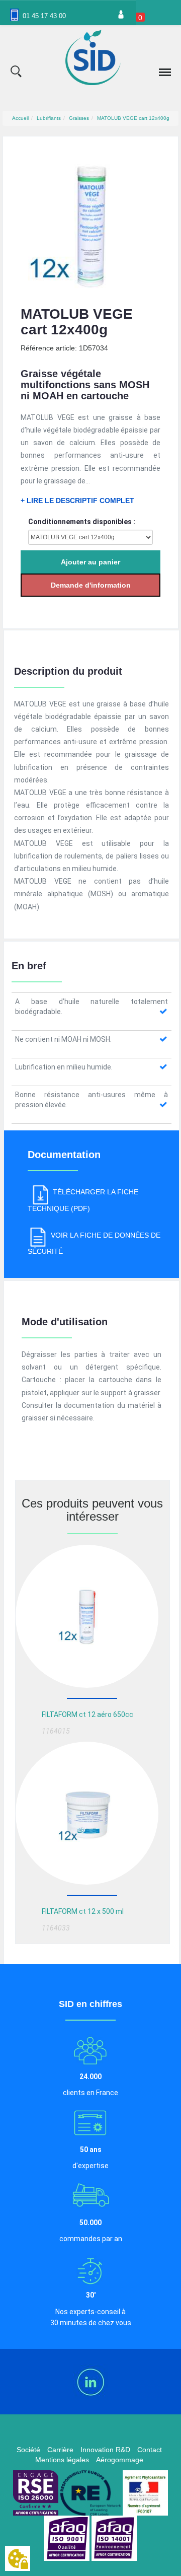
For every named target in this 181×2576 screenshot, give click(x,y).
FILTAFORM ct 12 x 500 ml (83, 1911)
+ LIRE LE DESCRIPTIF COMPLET (77, 500)
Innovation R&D (105, 2450)
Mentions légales (62, 2460)
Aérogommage (120, 2460)
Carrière (60, 2450)
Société (28, 2450)
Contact (150, 2450)
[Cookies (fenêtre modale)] (18, 2559)
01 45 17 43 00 (44, 16)
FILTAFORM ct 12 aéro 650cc (87, 1714)
